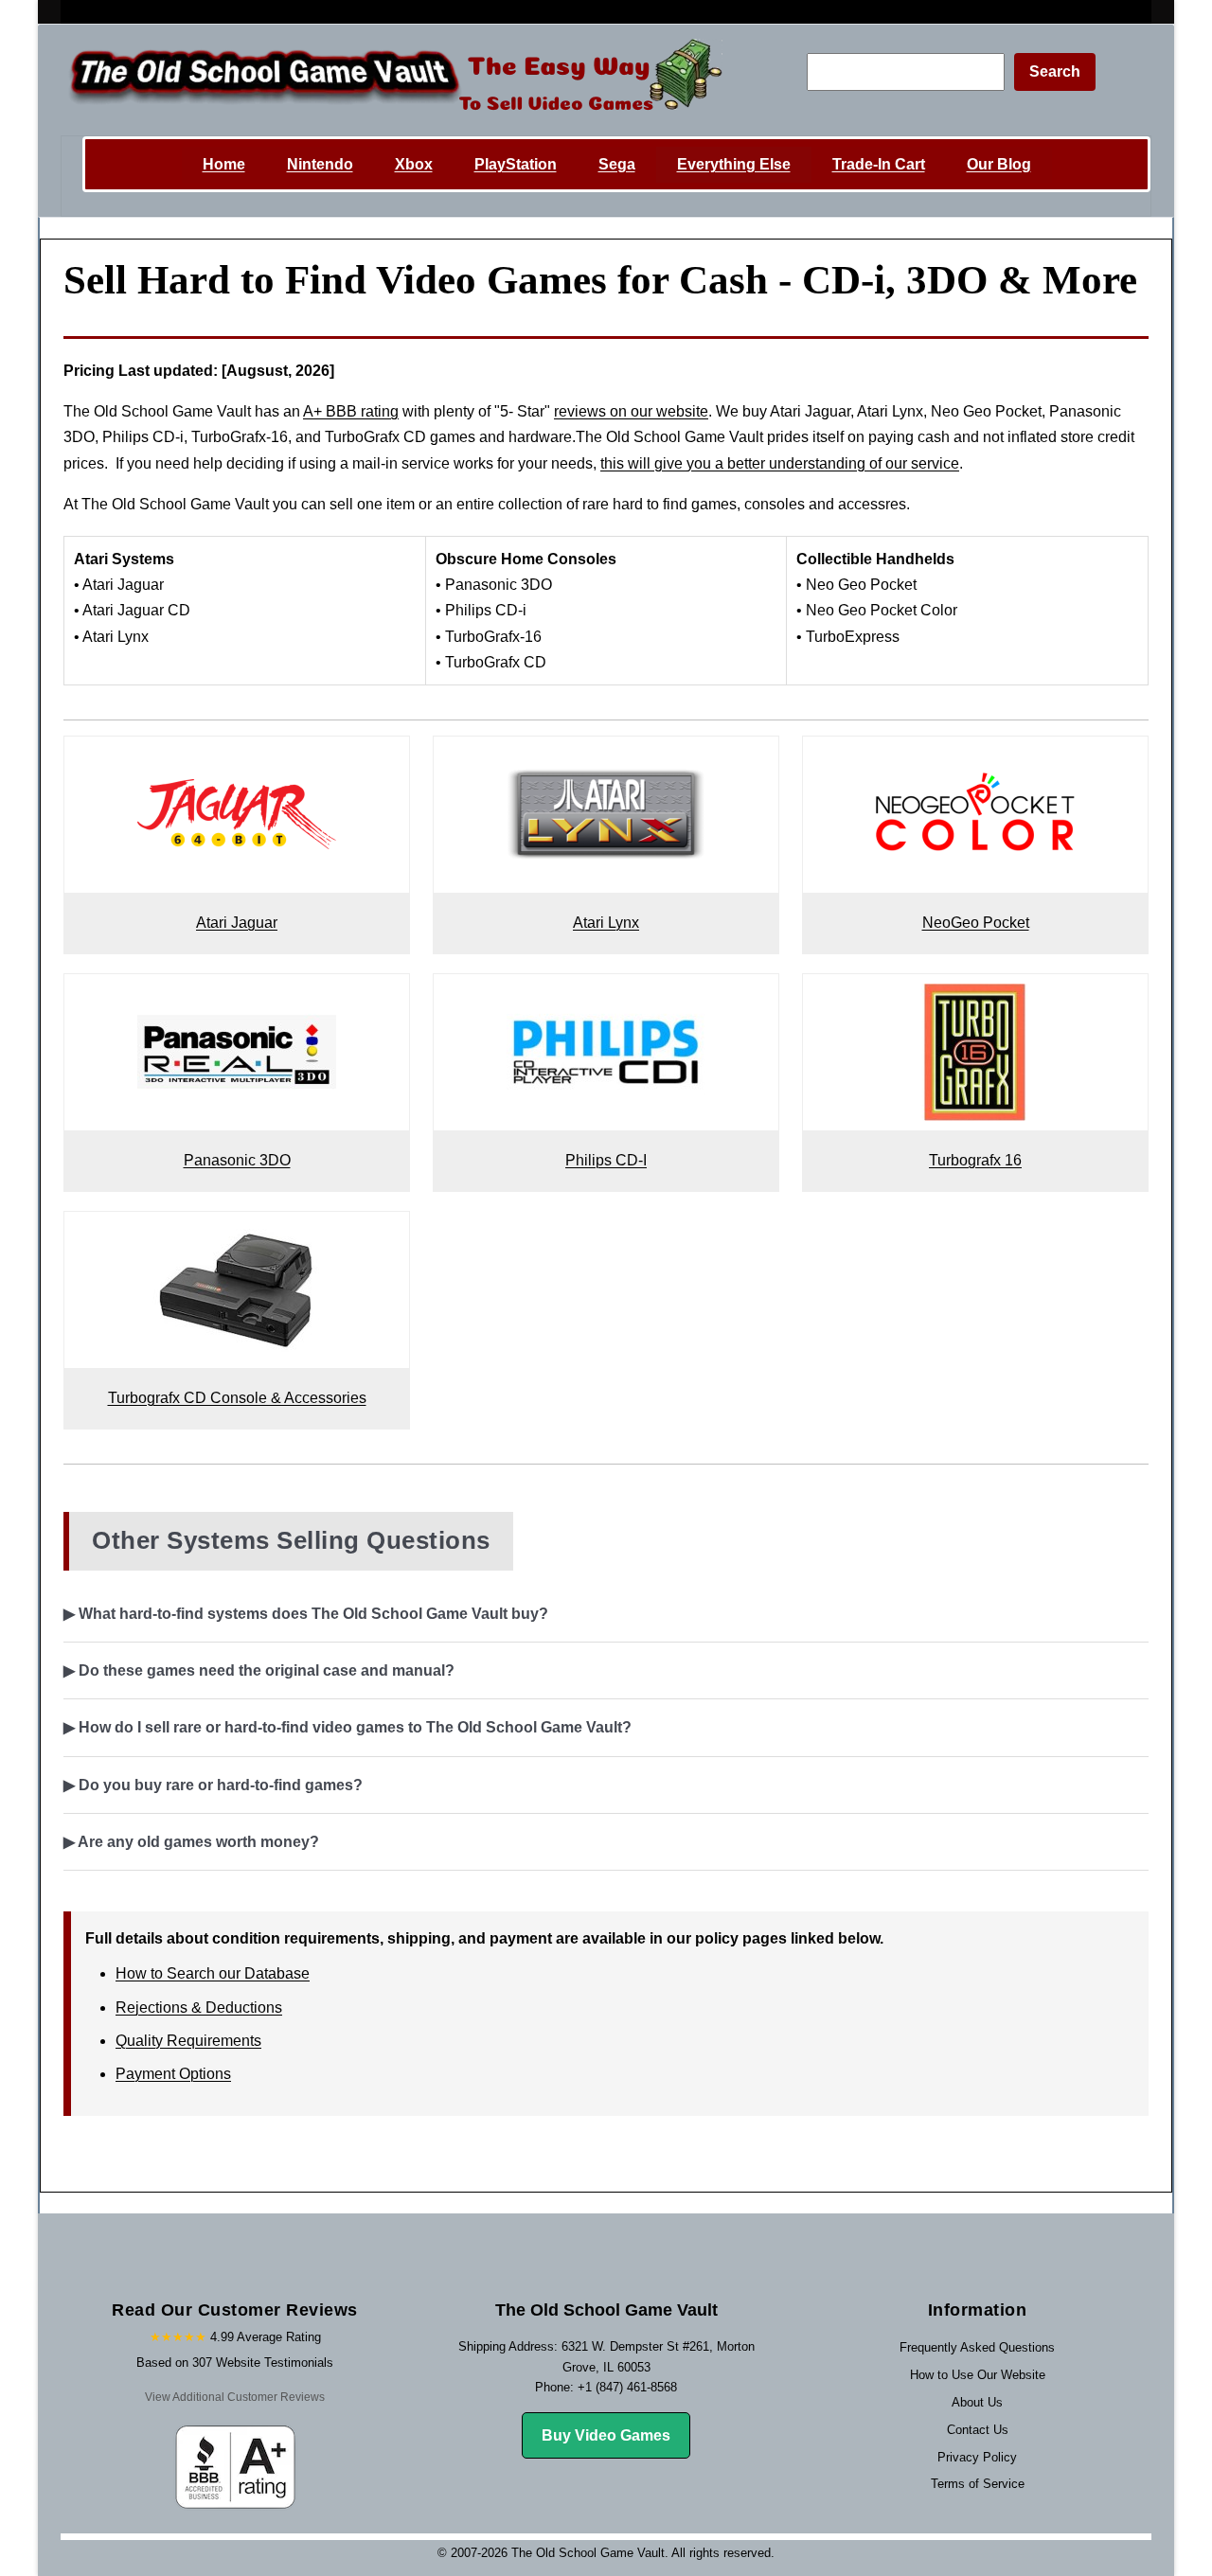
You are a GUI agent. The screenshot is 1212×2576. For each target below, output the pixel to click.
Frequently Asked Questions (977, 2347)
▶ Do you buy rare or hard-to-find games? (213, 1785)
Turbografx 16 (975, 1160)
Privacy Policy (977, 2457)
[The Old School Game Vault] (392, 80)
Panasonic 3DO (237, 1160)
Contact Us (978, 2430)
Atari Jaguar (237, 923)
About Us (977, 2402)
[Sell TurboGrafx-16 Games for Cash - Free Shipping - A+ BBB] (975, 996)
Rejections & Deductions (199, 2008)
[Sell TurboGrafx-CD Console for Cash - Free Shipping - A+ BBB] (237, 1234)
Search (1055, 71)
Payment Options (173, 2074)
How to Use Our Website (978, 2375)
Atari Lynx (606, 923)
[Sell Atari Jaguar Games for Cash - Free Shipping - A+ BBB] (237, 759)
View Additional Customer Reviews (235, 2397)
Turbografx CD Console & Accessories (237, 1398)
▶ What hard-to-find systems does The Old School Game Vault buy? (306, 1614)
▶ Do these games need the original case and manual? (259, 1670)
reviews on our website (631, 411)
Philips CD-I (606, 1160)
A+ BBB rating (351, 411)
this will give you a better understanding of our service (780, 463)
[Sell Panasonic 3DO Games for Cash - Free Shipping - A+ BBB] (237, 996)
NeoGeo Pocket (976, 923)
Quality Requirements (188, 2041)
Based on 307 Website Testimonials (235, 2363)
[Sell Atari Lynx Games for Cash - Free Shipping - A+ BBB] (606, 759)
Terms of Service (978, 2484)
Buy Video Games (606, 2435)
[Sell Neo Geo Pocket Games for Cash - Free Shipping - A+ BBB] (975, 759)
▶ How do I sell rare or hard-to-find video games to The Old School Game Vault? (348, 1727)
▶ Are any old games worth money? (191, 1842)
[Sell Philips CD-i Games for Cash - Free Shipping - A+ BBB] (606, 996)
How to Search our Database (213, 1973)
